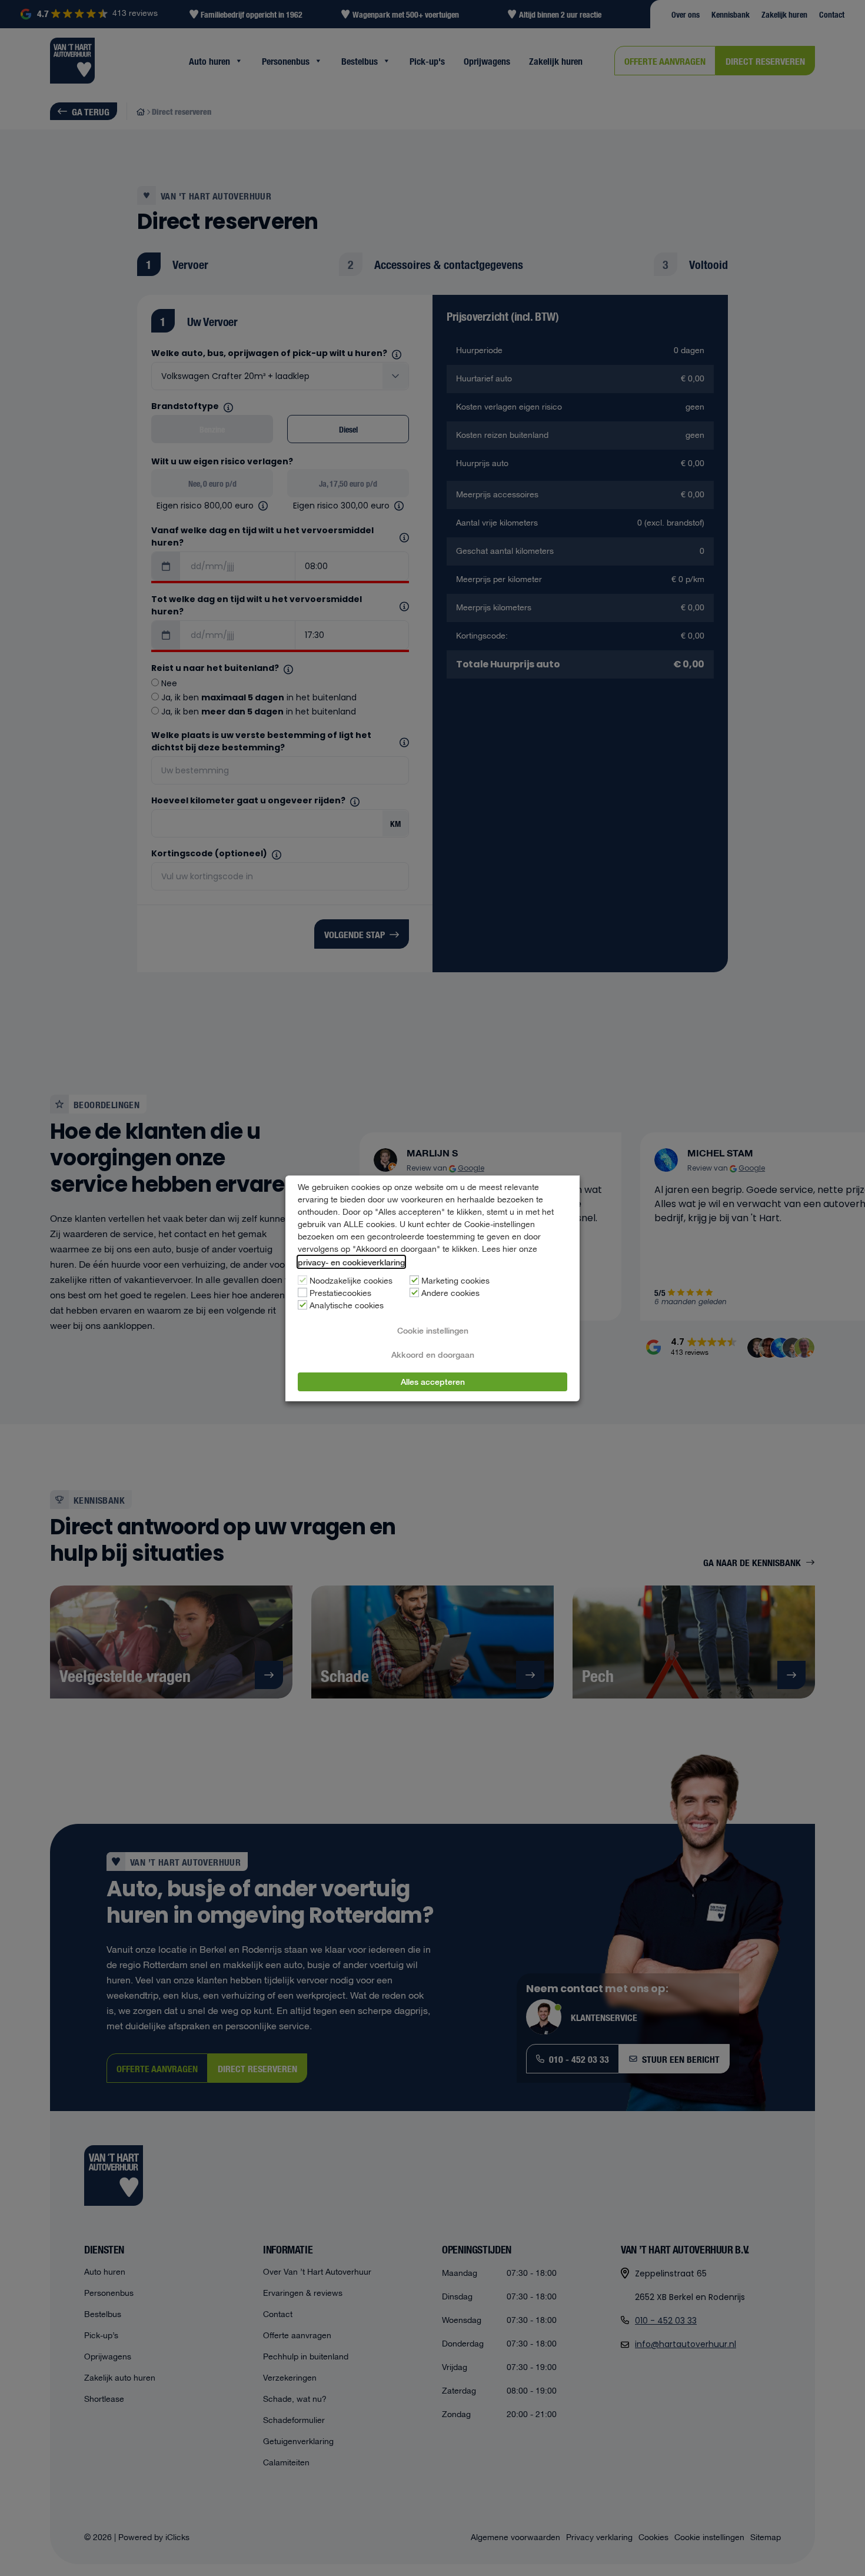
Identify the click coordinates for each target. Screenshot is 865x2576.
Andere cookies (450, 1294)
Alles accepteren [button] (433, 1381)
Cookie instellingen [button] (433, 1330)
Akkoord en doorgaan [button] (433, 1354)
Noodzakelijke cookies (351, 1281)
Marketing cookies (455, 1281)
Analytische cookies (347, 1306)
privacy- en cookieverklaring (351, 1262)
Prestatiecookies (340, 1294)
